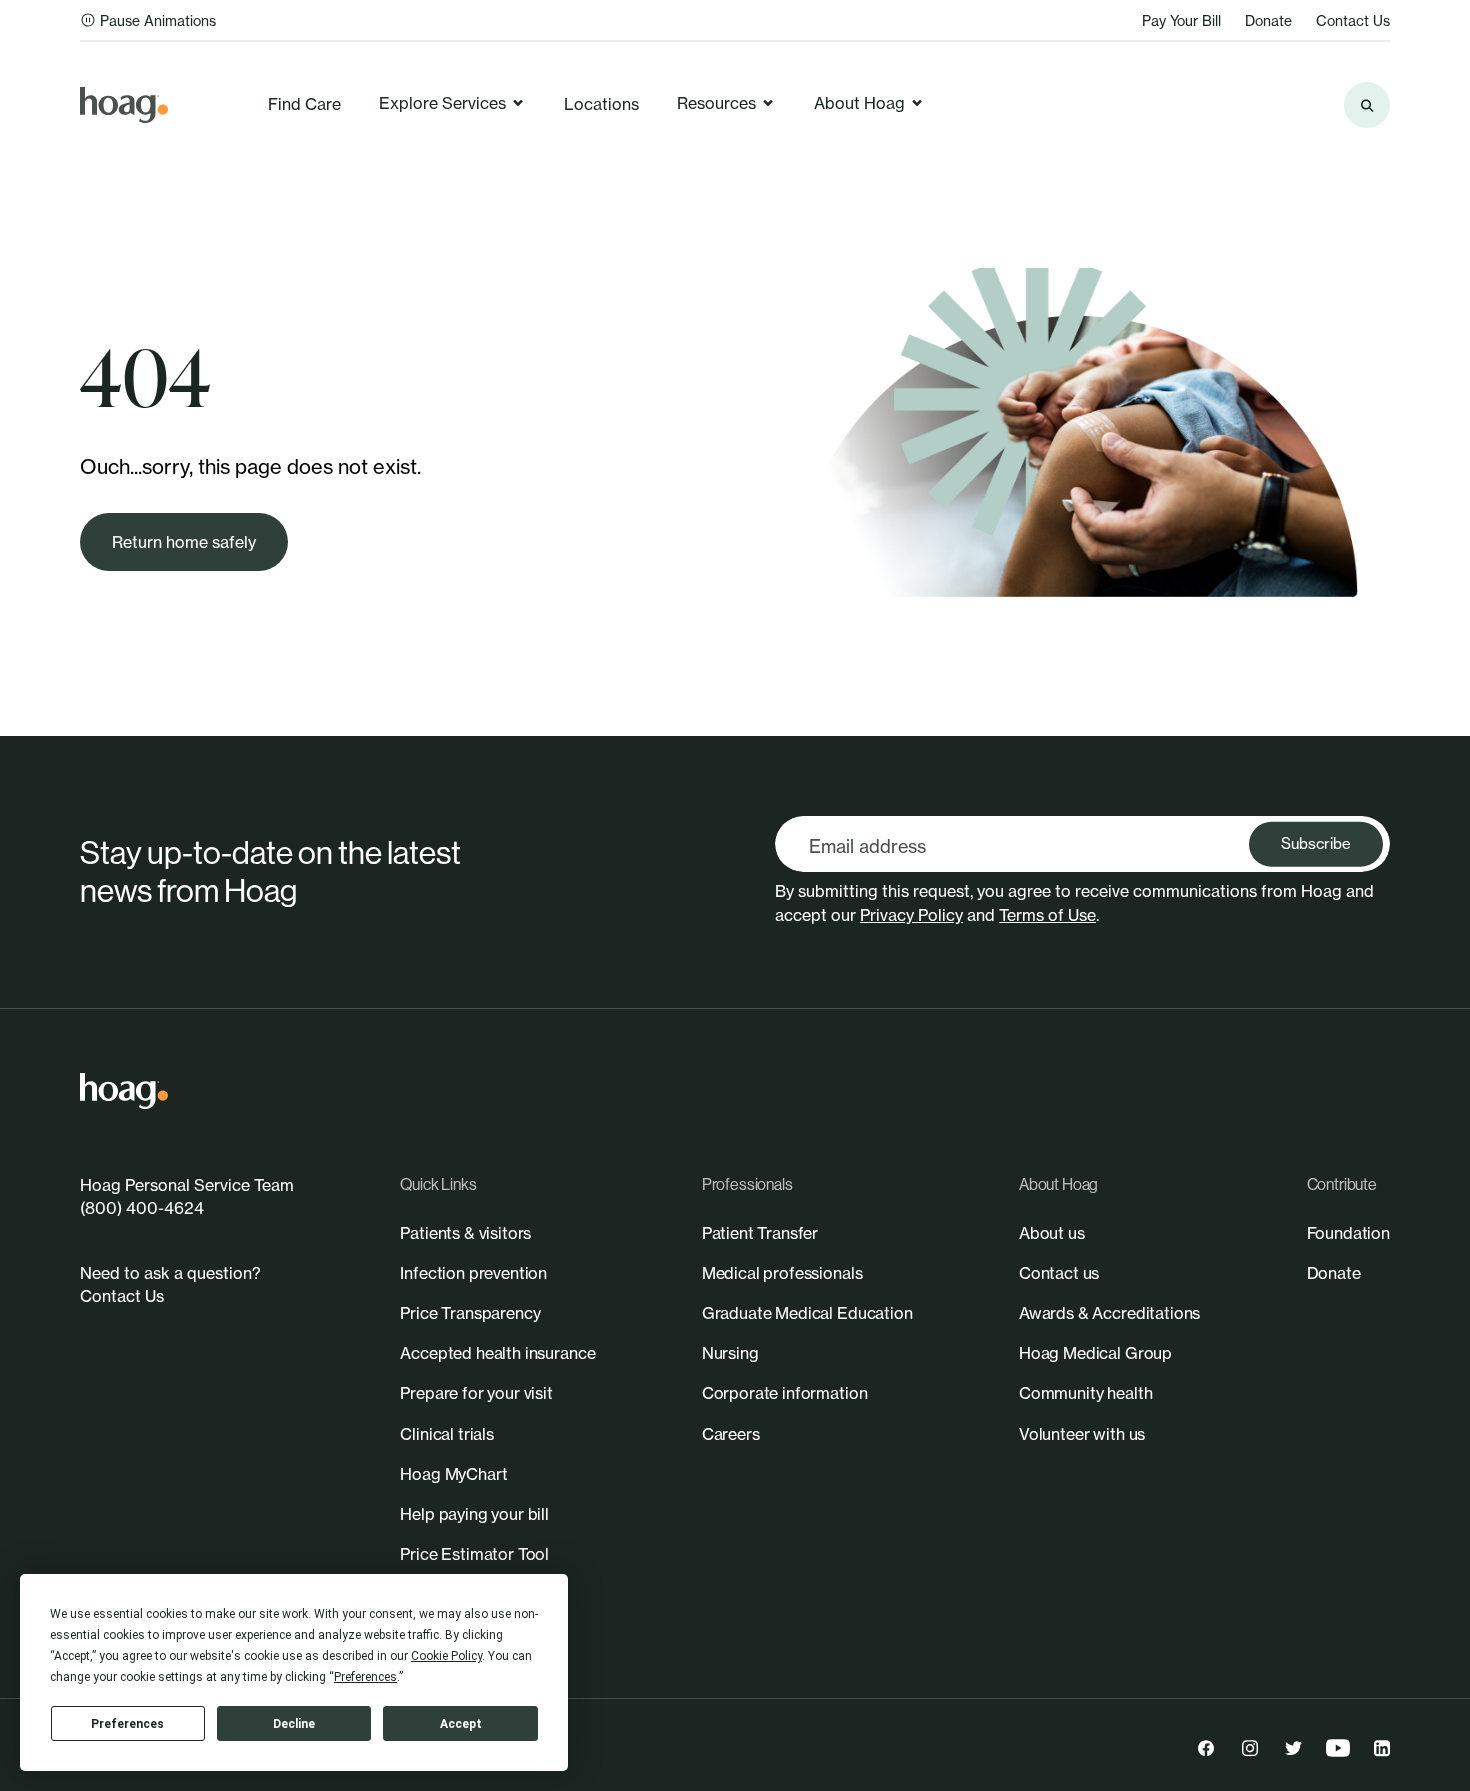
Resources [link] (716, 103)
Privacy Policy (911, 915)
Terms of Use (1047, 915)
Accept (461, 1724)
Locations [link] (601, 104)
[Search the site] (1367, 105)
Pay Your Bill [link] (1181, 20)
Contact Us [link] (1353, 20)
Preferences (127, 1724)
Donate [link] (1268, 20)
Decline (294, 1724)
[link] (124, 105)
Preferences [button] (365, 1677)
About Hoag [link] (859, 103)
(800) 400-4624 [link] (142, 1208)
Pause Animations (158, 20)
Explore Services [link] (442, 103)
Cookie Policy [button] (446, 1656)
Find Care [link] (304, 104)
